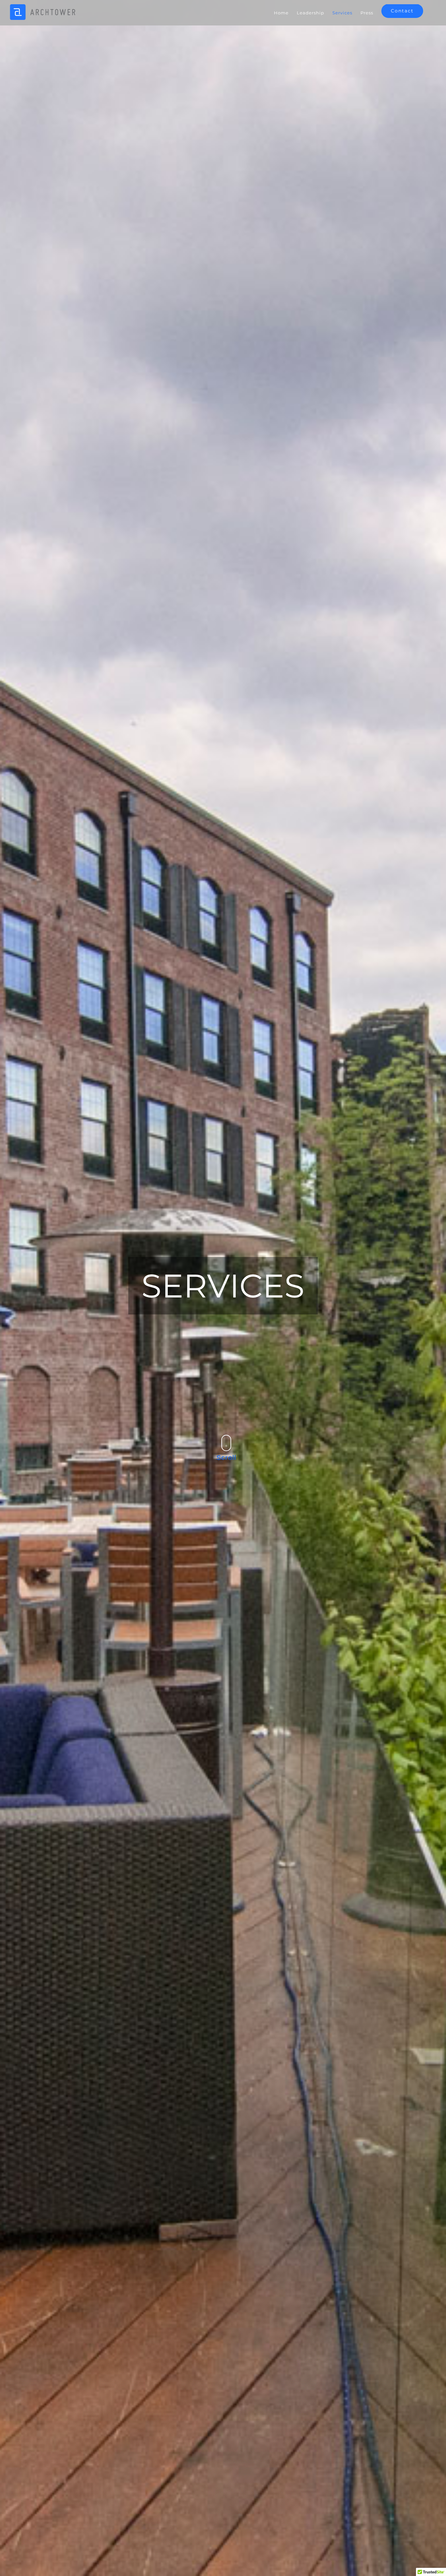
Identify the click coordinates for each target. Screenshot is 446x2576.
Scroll (226, 1457)
